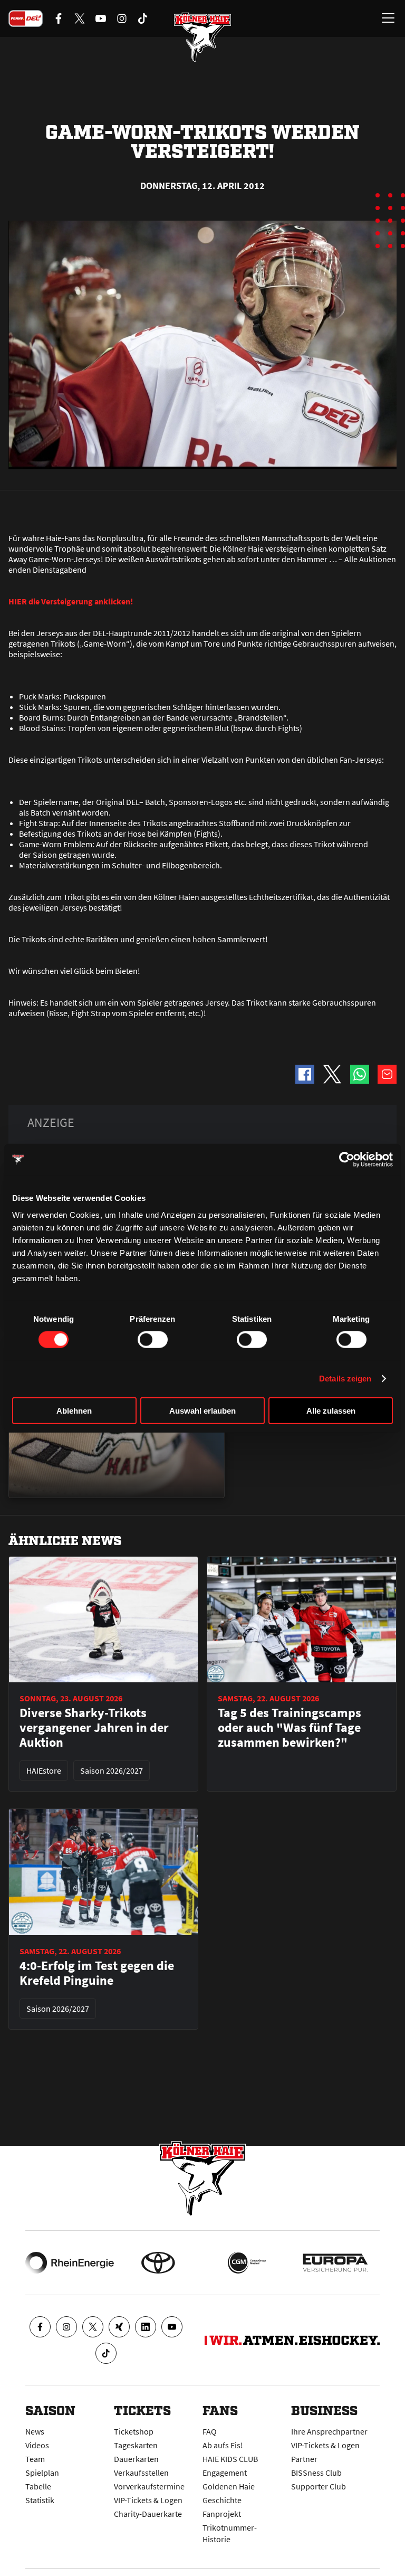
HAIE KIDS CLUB (230, 2459)
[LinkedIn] (146, 2327)
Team (35, 2459)
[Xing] (119, 2327)
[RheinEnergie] (70, 2263)
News (35, 2431)
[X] (93, 2327)
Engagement (225, 2473)
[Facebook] (40, 2327)
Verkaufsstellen (141, 2473)
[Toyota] (158, 2263)
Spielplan (42, 2473)
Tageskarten (136, 2445)
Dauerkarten (136, 2459)
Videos (37, 2445)
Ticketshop (134, 2431)
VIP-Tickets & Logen (148, 2500)
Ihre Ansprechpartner (329, 2431)
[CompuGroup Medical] (247, 2263)
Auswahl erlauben (202, 1410)
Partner (304, 2459)
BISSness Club (316, 2473)
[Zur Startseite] (202, 37)
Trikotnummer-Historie (230, 2533)
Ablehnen (74, 1410)
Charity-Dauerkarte (148, 2514)
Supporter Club (319, 2486)
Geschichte (222, 2500)
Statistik (40, 2500)
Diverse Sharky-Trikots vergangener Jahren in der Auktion (94, 1728)
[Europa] (335, 2263)
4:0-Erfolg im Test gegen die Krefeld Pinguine (97, 1973)
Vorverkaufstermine (149, 2486)
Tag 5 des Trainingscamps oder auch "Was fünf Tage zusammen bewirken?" (290, 1728)
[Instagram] (66, 2327)
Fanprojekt (222, 2514)
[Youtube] (172, 2327)
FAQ (210, 2431)
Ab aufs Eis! (223, 2445)
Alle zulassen (331, 1410)
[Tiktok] (106, 2353)
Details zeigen (345, 1379)
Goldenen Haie (229, 2486)
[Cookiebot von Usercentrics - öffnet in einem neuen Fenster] (347, 1160)
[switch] (153, 1340)
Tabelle (38, 2486)
